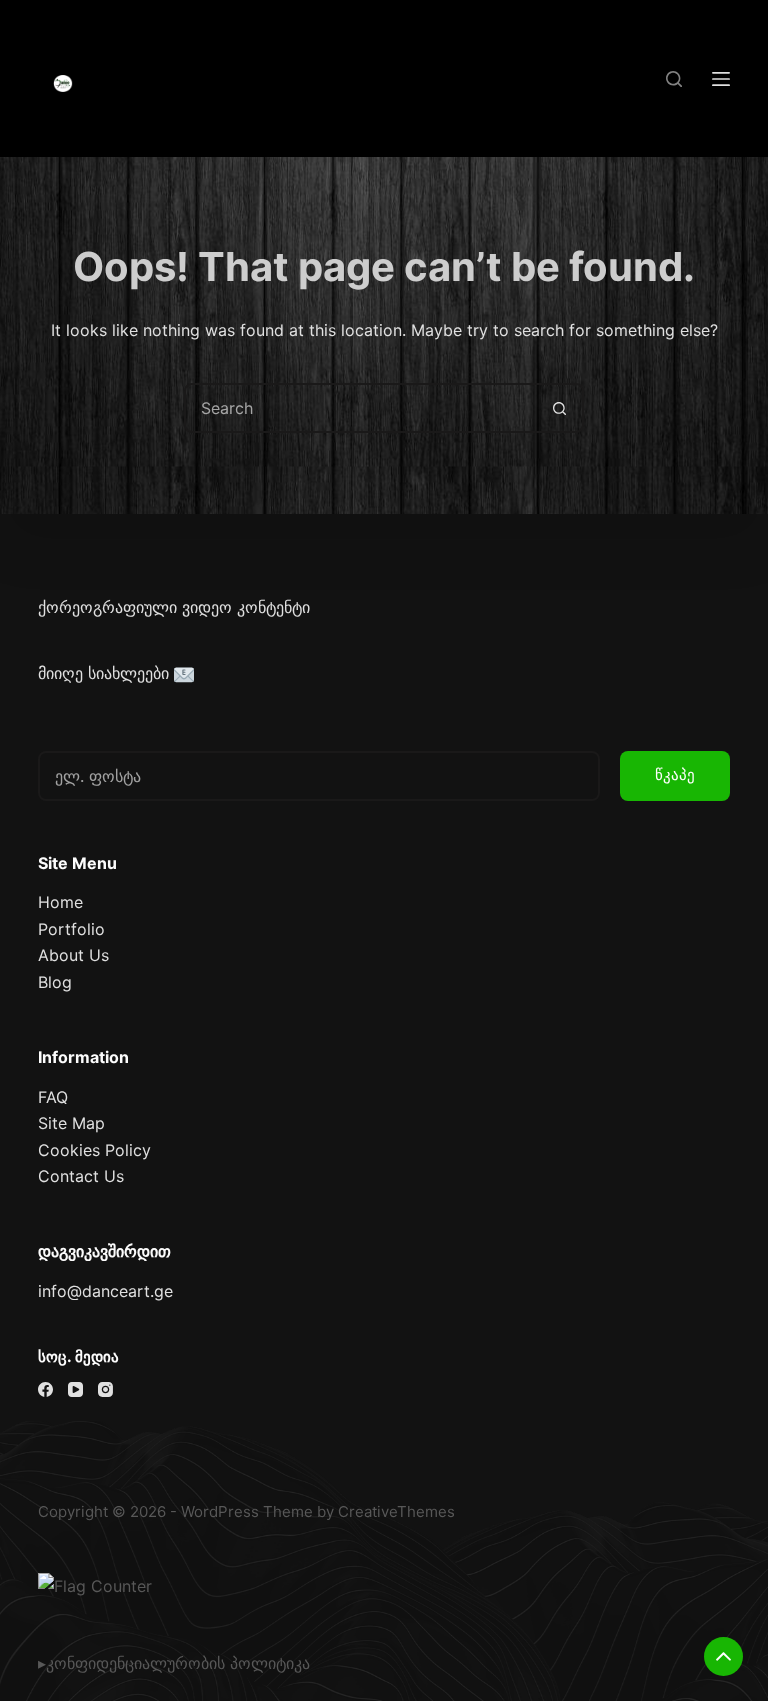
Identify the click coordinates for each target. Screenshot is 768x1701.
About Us (73, 955)
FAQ (53, 1097)
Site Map (71, 1123)
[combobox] (361, 408)
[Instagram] (105, 1389)
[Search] (674, 79)
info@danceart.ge (105, 1291)
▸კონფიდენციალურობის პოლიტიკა (174, 1663)
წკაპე (675, 774)
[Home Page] (63, 84)
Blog (55, 982)
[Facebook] (45, 1389)
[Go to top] (723, 1656)
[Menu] (721, 79)
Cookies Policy (94, 1150)
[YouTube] (75, 1389)
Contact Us (81, 1176)
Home (60, 902)
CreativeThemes (396, 1511)
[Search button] (559, 408)
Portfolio (71, 929)
